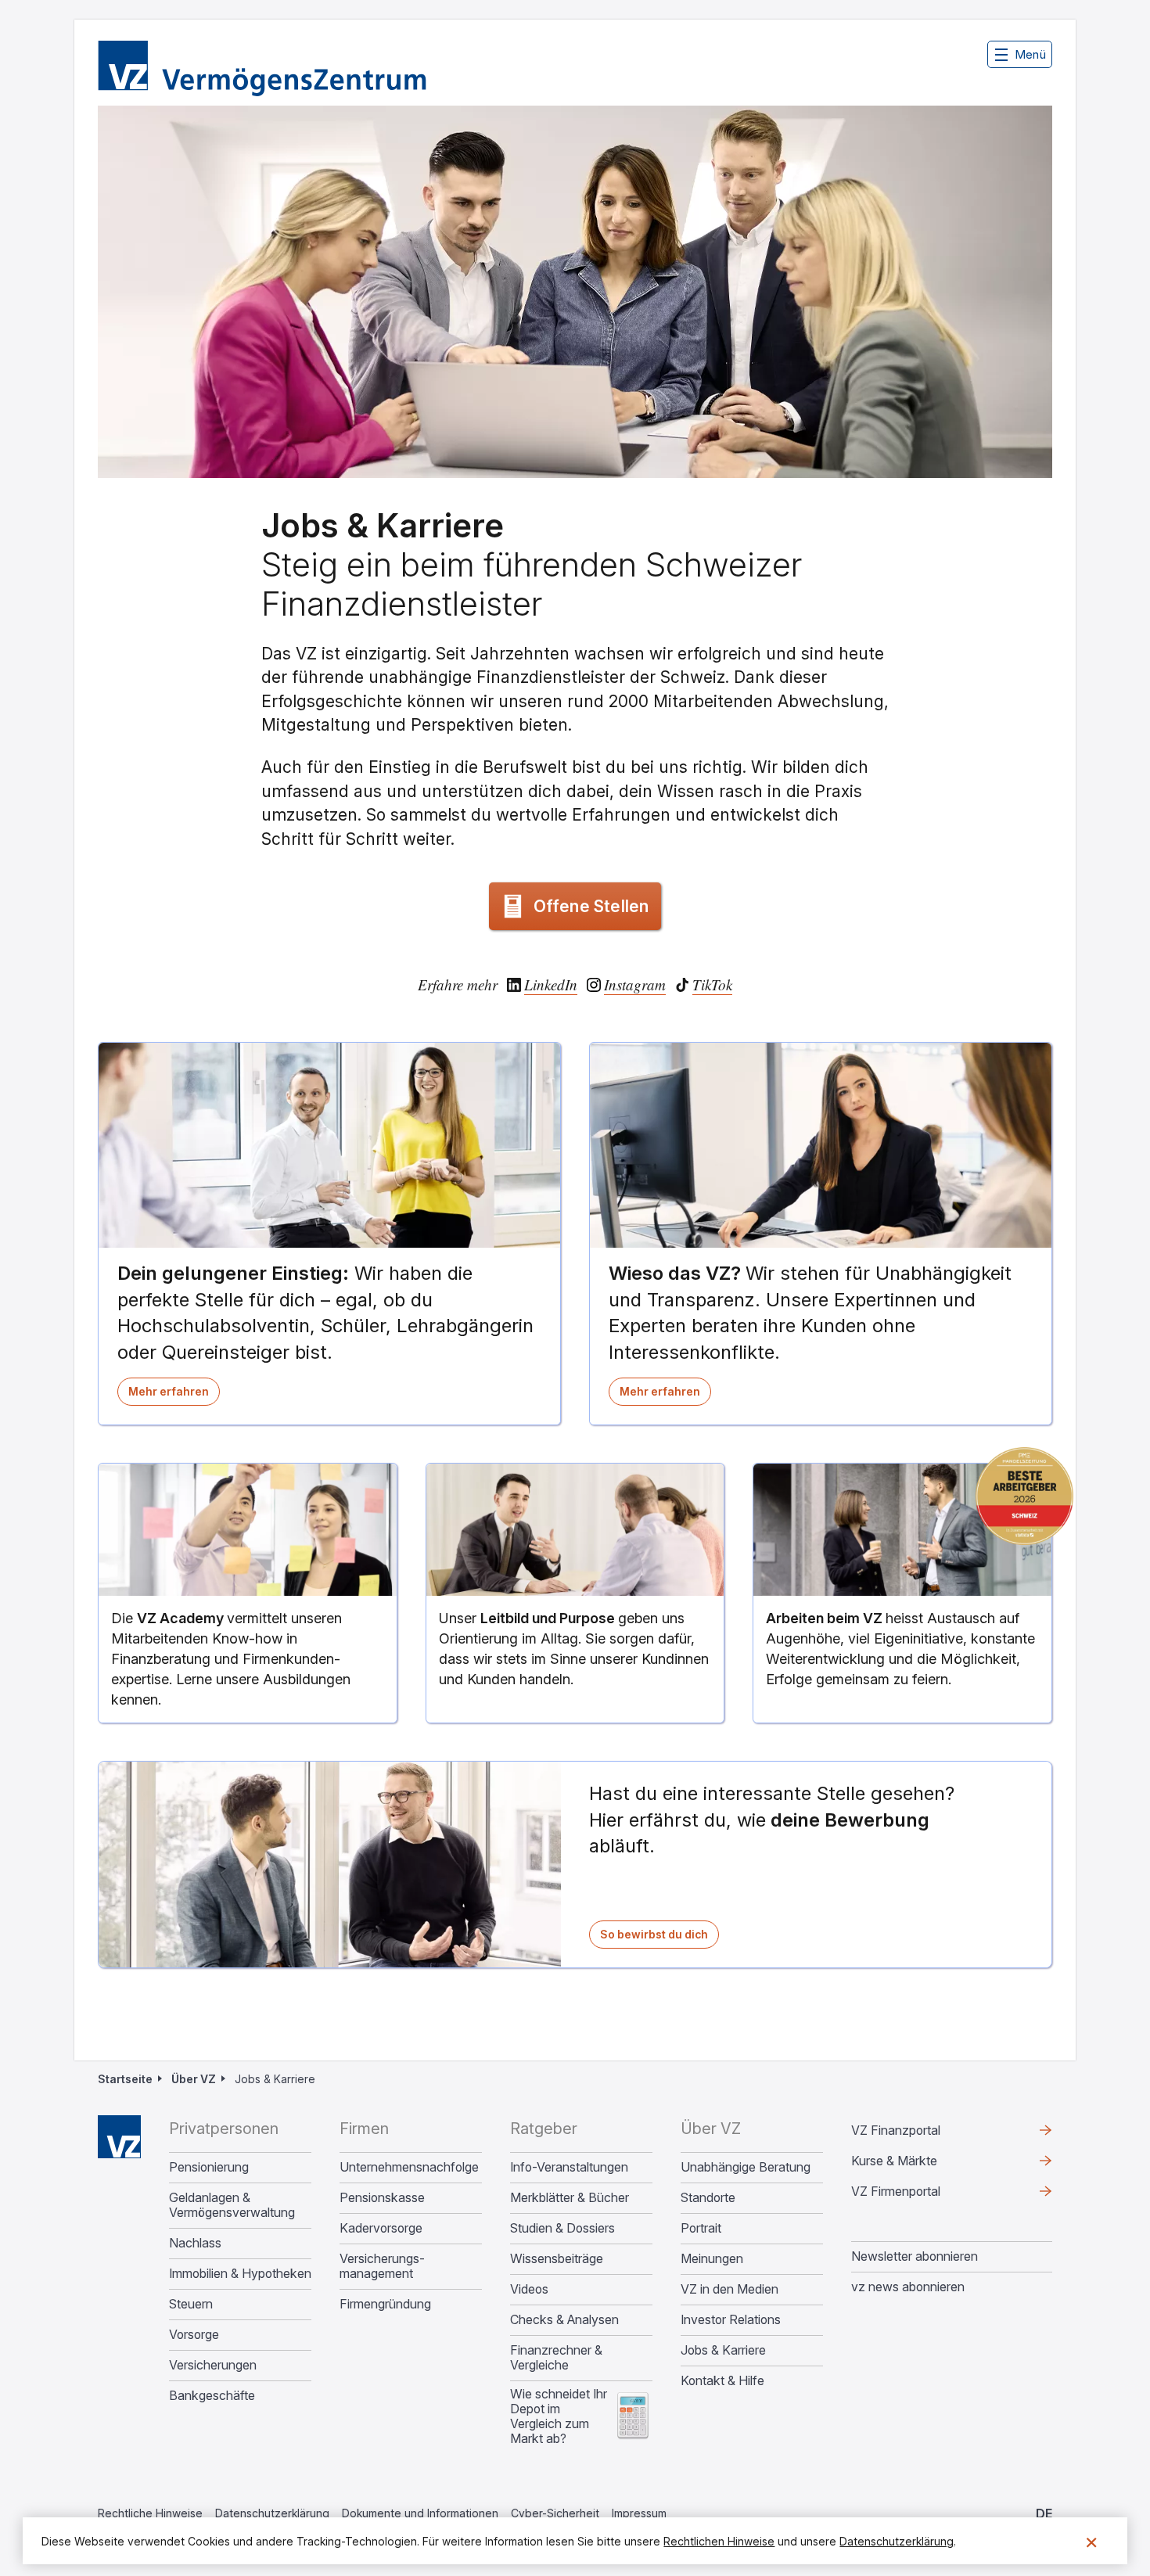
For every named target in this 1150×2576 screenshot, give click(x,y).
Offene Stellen (591, 906)
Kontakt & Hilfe (722, 2381)
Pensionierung (209, 2167)
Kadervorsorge (381, 2228)
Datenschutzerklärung (272, 2513)
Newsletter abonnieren (915, 2256)
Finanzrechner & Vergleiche (556, 2358)
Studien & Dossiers (562, 2228)
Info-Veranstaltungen (569, 2167)
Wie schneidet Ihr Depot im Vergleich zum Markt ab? (559, 2416)
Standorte (708, 2198)
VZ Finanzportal (921, 2134)
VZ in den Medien (730, 2289)
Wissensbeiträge (557, 2259)
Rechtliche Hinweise (150, 2513)
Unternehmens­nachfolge (409, 2167)
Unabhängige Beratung (746, 2167)
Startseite (125, 2079)
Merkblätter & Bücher (570, 2198)
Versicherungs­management (382, 2266)
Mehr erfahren (174, 1395)
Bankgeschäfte (212, 2396)
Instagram (635, 985)
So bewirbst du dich (659, 1938)
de (1044, 2513)
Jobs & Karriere (723, 2350)
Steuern (191, 2304)
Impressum (639, 2513)
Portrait (701, 2228)
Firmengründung (385, 2304)
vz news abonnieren (908, 2287)
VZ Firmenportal (921, 2195)
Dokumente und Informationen (420, 2513)
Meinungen (712, 2259)
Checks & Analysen (564, 2320)
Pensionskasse (382, 2198)
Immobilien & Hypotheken (240, 2274)
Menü (1030, 54)
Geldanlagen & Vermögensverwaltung (232, 2205)
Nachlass (195, 2243)
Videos (529, 2289)
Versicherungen (213, 2365)
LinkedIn (551, 985)
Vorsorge (194, 2335)
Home (119, 2137)
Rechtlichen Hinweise (719, 2541)
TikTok (712, 985)
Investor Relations (731, 2320)
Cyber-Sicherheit (555, 2513)
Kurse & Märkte (919, 2165)
